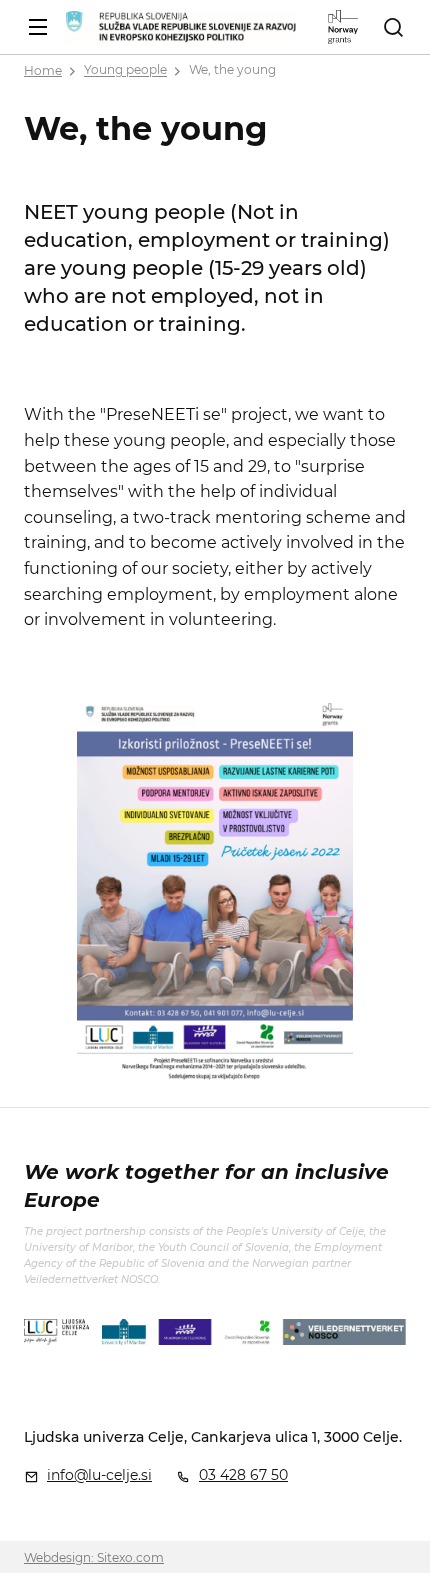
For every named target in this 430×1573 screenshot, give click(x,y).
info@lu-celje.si (99, 1475)
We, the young (232, 70)
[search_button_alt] (393, 27)
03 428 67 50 (243, 1475)
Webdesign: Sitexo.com (94, 1557)
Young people (125, 70)
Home (43, 70)
